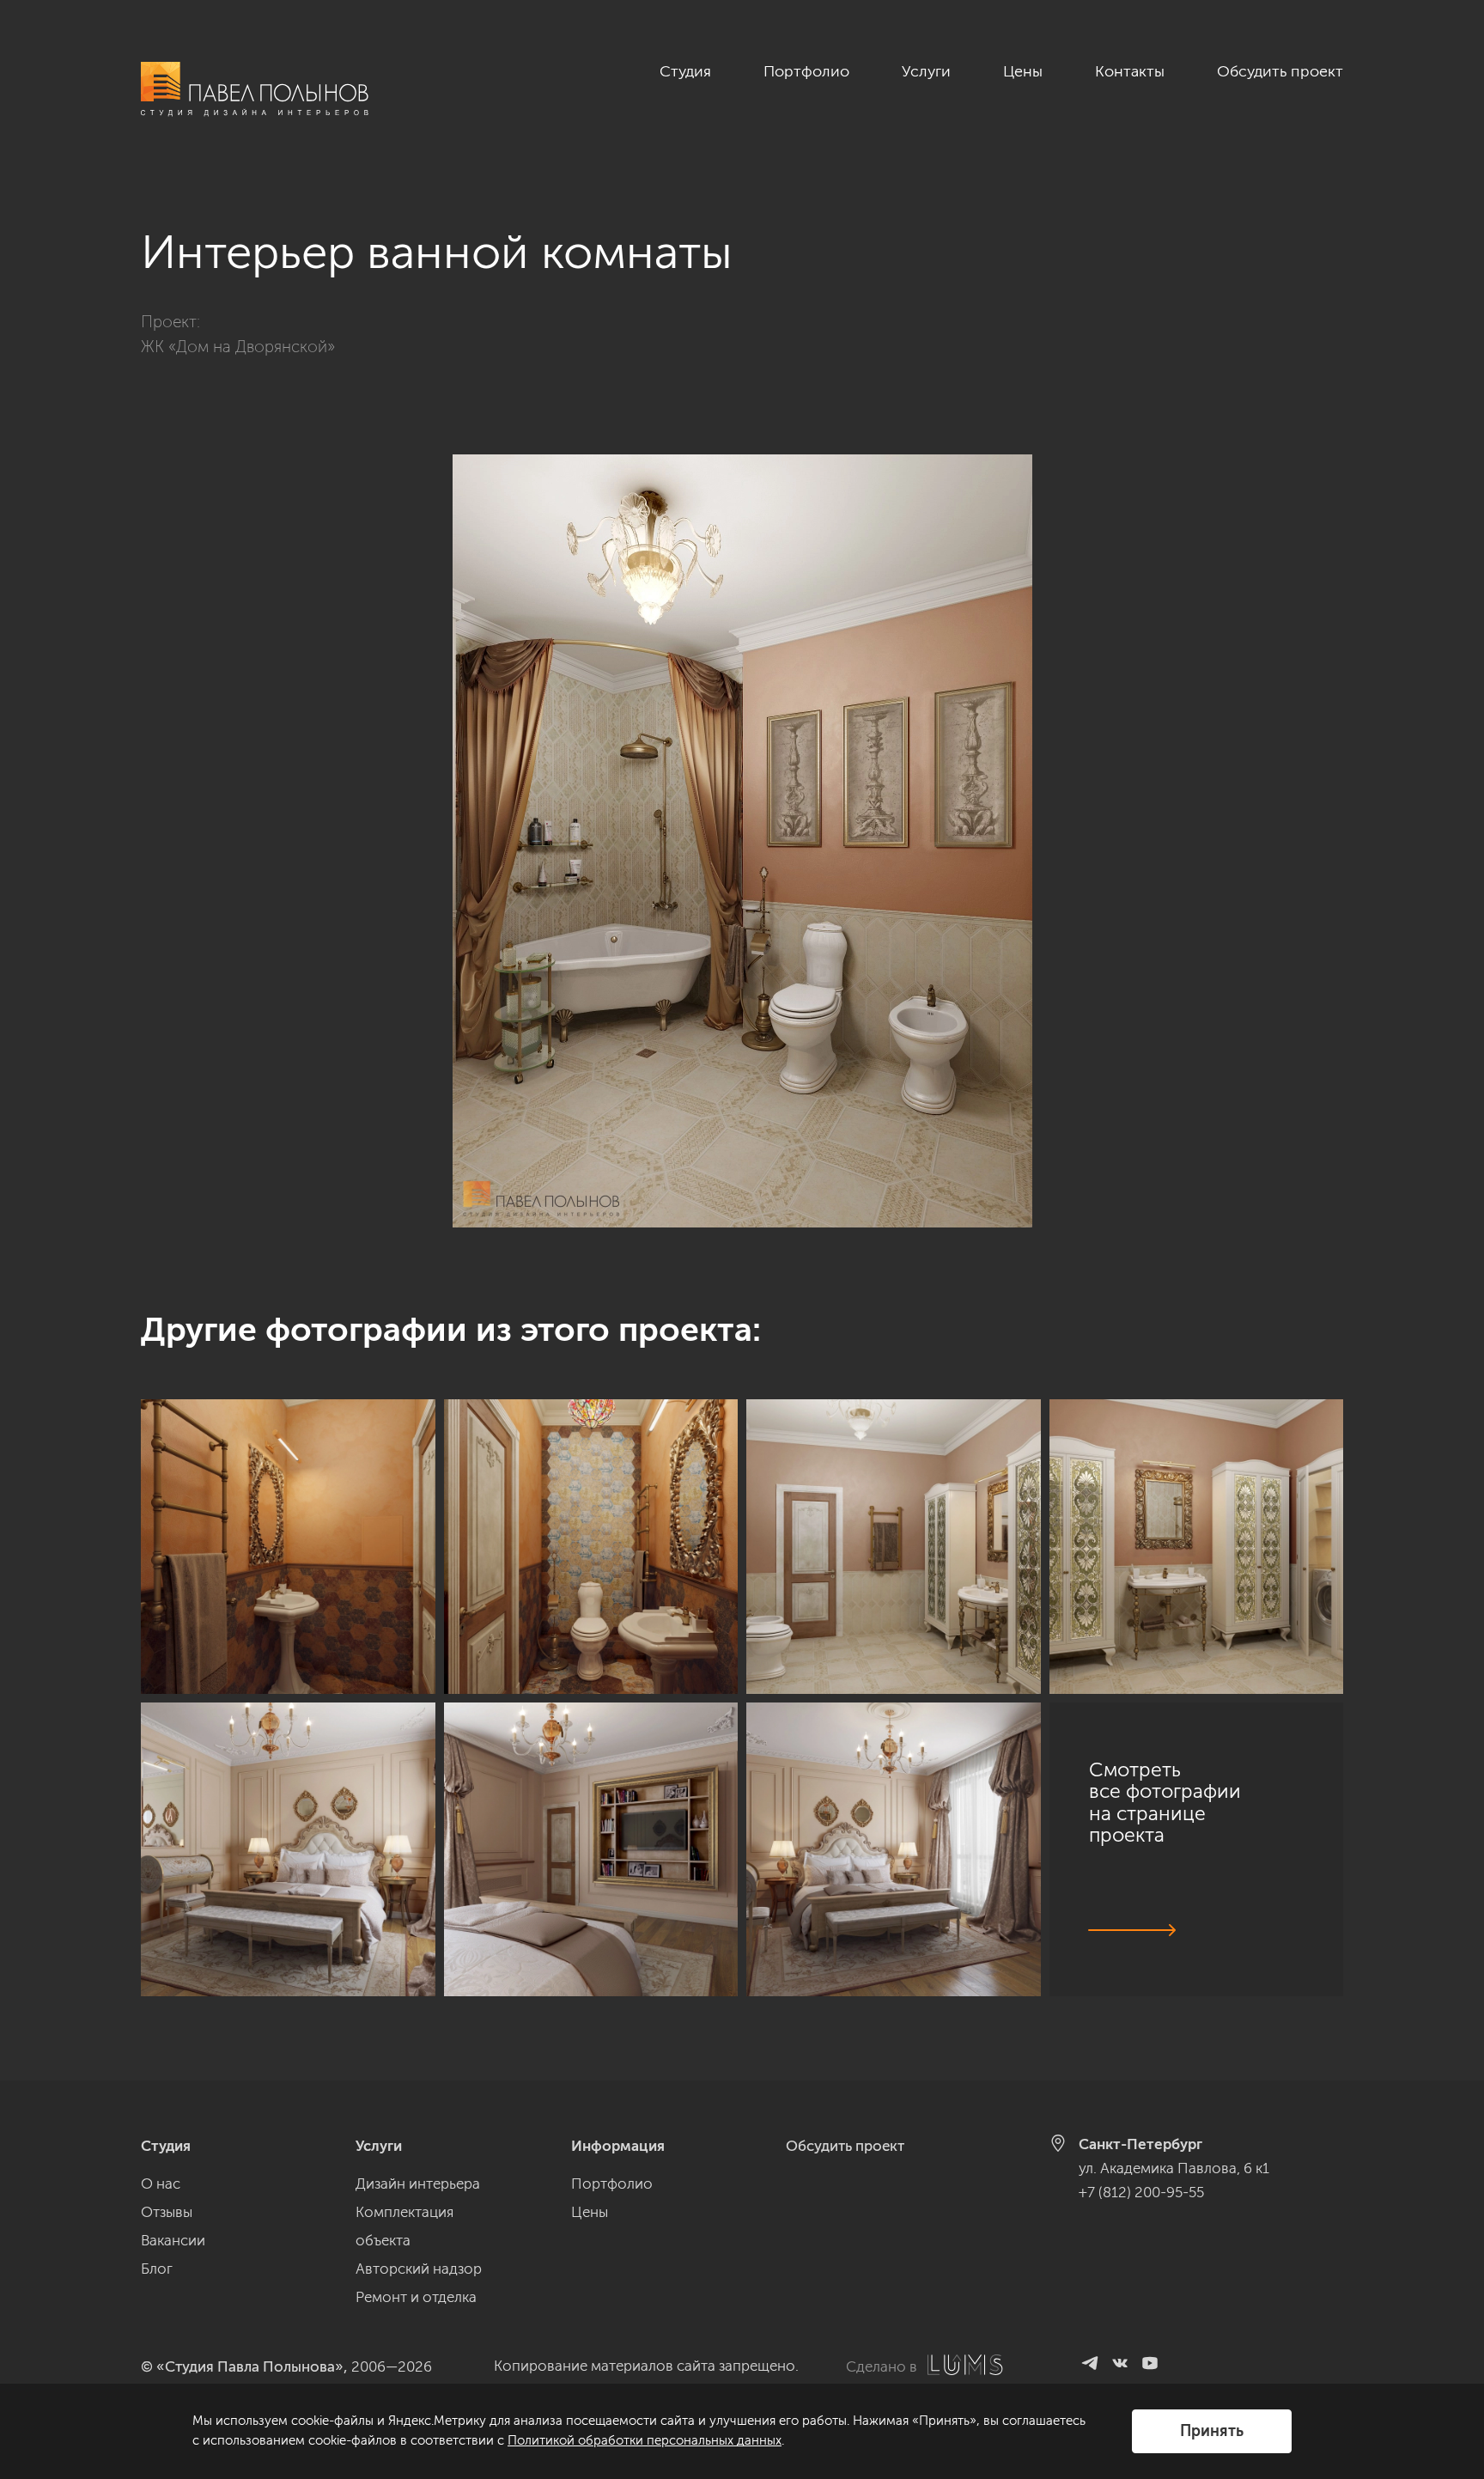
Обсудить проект (1280, 71)
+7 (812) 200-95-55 (1141, 2192)
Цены (1023, 71)
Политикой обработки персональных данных (645, 2440)
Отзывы (167, 2212)
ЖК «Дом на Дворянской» (238, 347)
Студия (685, 71)
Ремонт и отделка (416, 2297)
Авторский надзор (419, 2269)
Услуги (926, 71)
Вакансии (173, 2240)
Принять (1212, 2431)
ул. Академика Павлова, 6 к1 (1174, 2168)
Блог (157, 2269)
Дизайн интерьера (418, 2184)
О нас (161, 2184)
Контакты (1130, 71)
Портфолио (806, 71)
